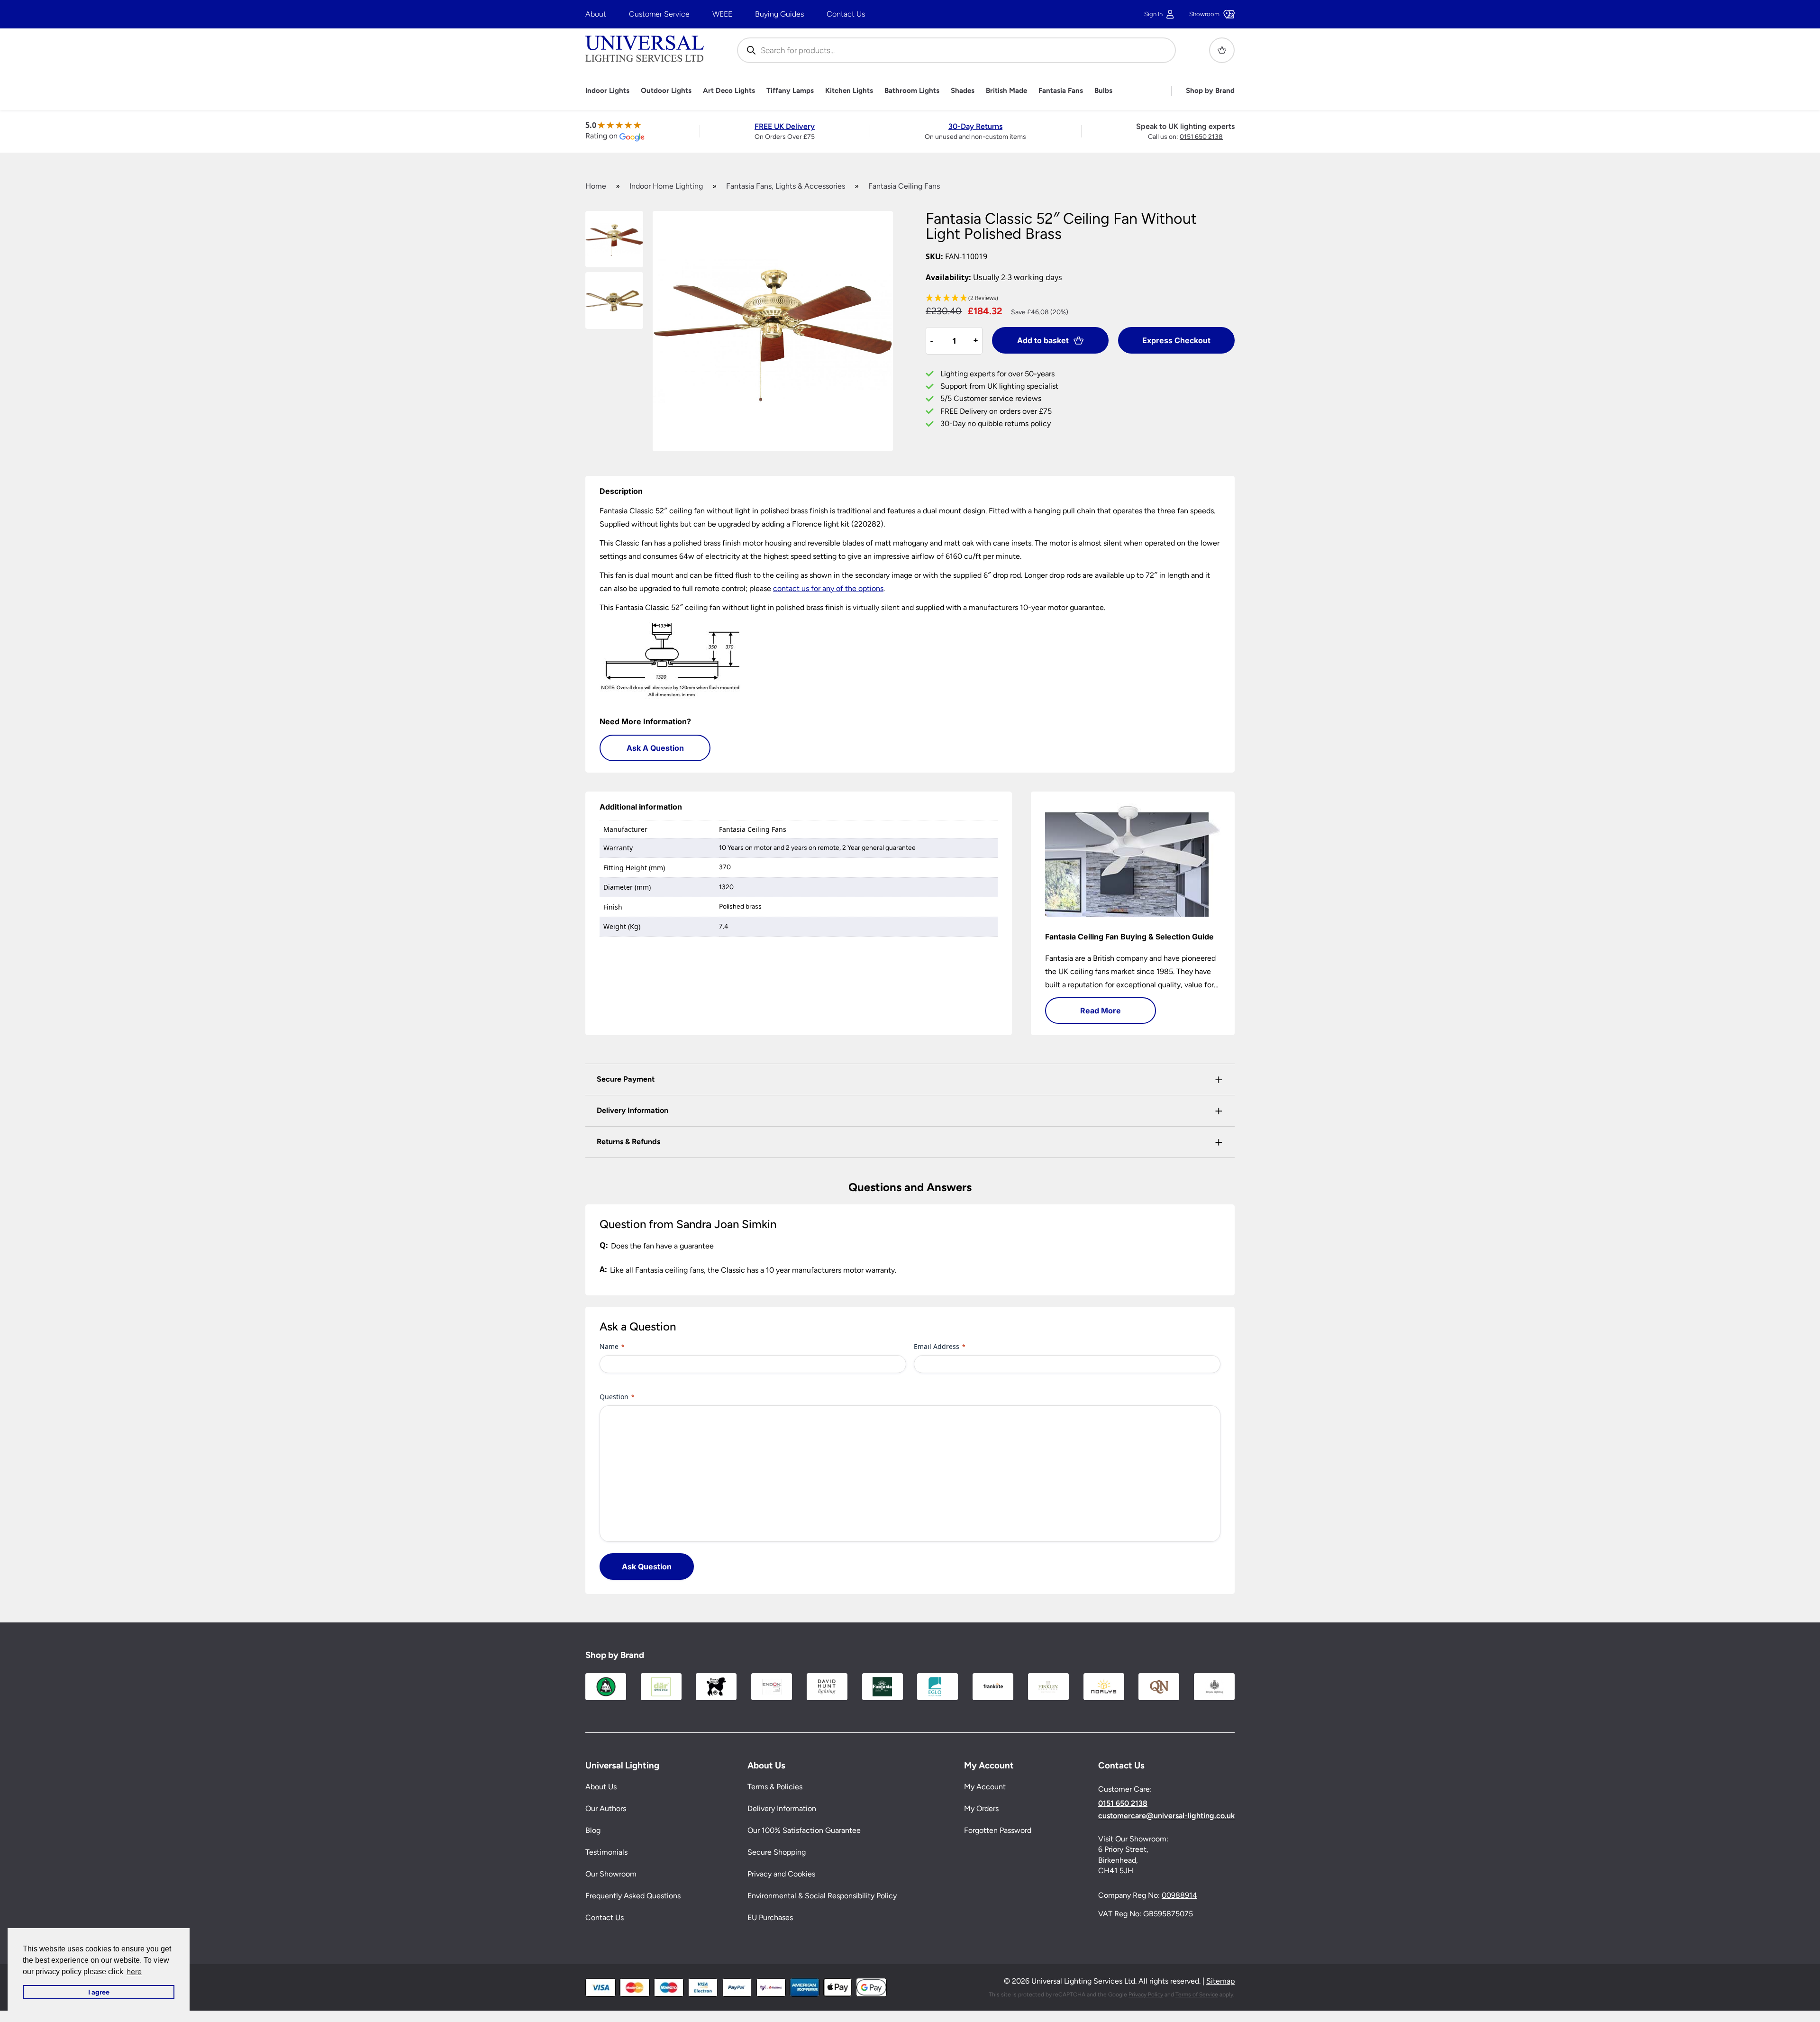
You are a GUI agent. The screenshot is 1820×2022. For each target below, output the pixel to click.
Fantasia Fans (1061, 91)
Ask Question (647, 1567)
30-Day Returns (975, 126)
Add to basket (1043, 340)
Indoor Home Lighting (666, 186)
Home (596, 186)
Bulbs (1103, 91)
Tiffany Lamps (790, 91)
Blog (593, 1831)
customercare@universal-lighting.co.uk (1166, 1816)
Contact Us (846, 14)
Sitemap (1220, 1981)
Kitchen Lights (849, 91)
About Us (601, 1787)
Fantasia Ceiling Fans (904, 186)
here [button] (134, 1972)
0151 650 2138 (1201, 137)
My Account (985, 1787)
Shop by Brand (1210, 91)
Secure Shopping (777, 1853)
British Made (1006, 91)
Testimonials (606, 1853)
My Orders (981, 1809)
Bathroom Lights (912, 91)
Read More (1101, 1011)
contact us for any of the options (828, 588)
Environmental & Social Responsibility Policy (822, 1896)
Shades (963, 91)
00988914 (1179, 1896)
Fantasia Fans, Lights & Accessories (786, 186)
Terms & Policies (775, 1787)
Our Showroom (611, 1874)
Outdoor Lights (666, 91)
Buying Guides (779, 14)
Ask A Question (655, 748)
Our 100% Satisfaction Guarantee (804, 1831)
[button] (1080, 298)
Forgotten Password (998, 1831)
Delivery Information (782, 1809)
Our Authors (606, 1809)
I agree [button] (99, 1992)
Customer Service (659, 14)
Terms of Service (1197, 1995)
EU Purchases (770, 1918)
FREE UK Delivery (785, 126)
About (596, 14)
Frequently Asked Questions (633, 1896)
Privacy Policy (1146, 1995)
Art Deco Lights (729, 91)
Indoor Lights (607, 91)
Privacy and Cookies (781, 1874)
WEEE (722, 14)
